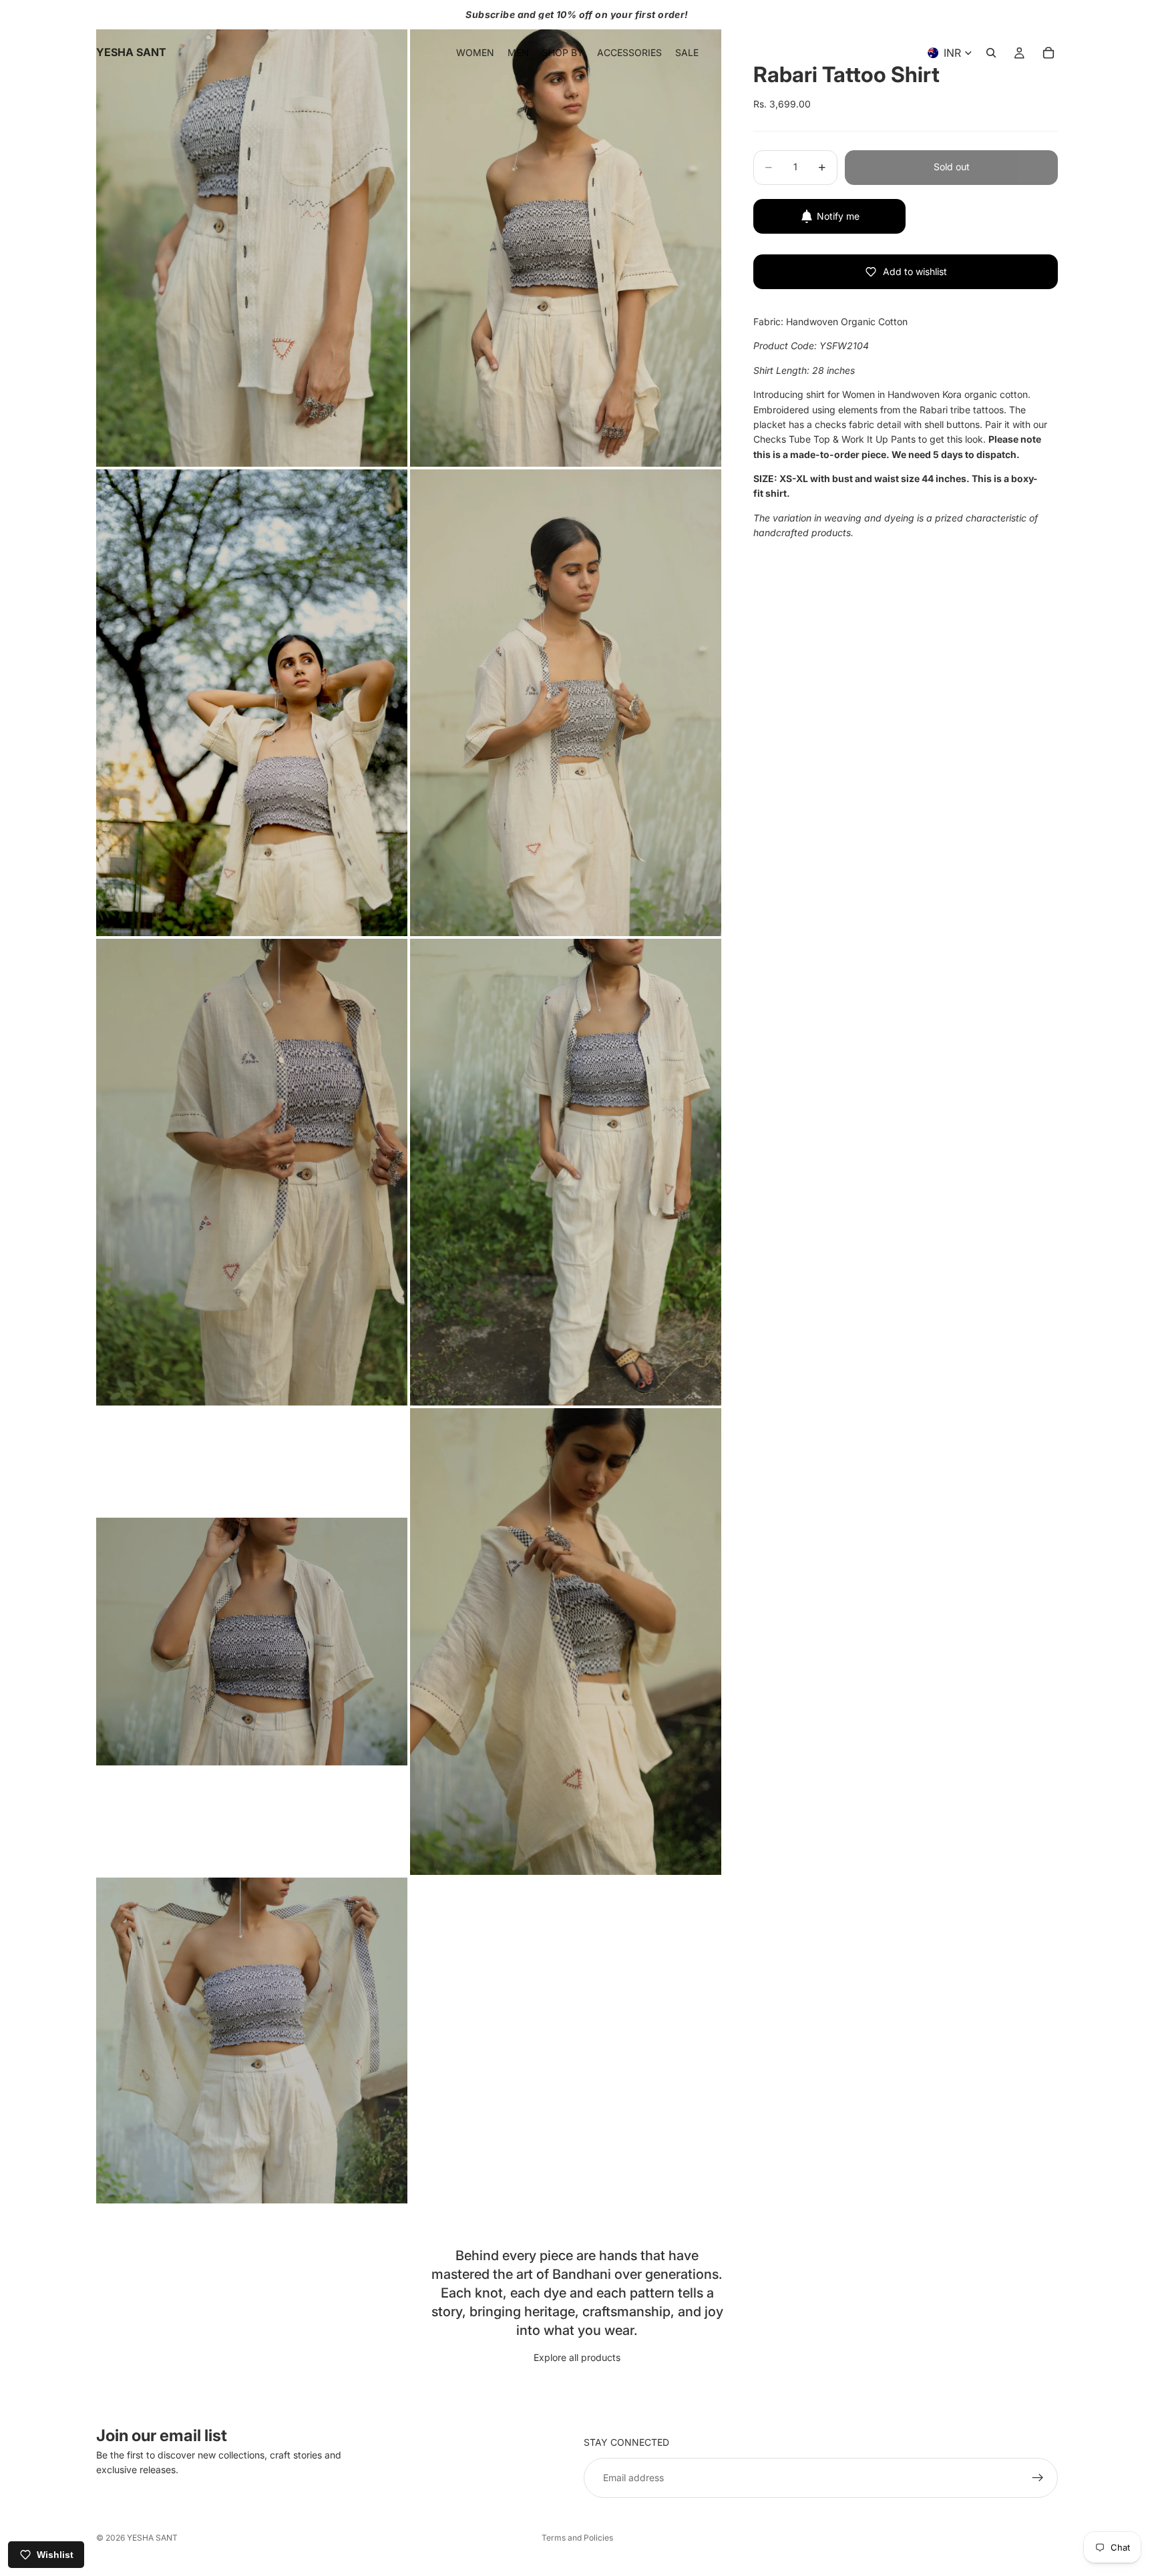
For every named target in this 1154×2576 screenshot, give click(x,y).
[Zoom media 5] (252, 1172)
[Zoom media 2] (566, 233)
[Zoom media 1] (252, 233)
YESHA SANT (152, 2538)
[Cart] (1048, 53)
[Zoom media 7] (252, 1642)
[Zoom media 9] (252, 2041)
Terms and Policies (577, 2538)
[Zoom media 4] (566, 703)
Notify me (838, 216)
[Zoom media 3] (252, 703)
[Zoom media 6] (566, 1172)
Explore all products (577, 2357)
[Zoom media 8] (566, 1642)
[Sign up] (1038, 2478)
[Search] (991, 53)
